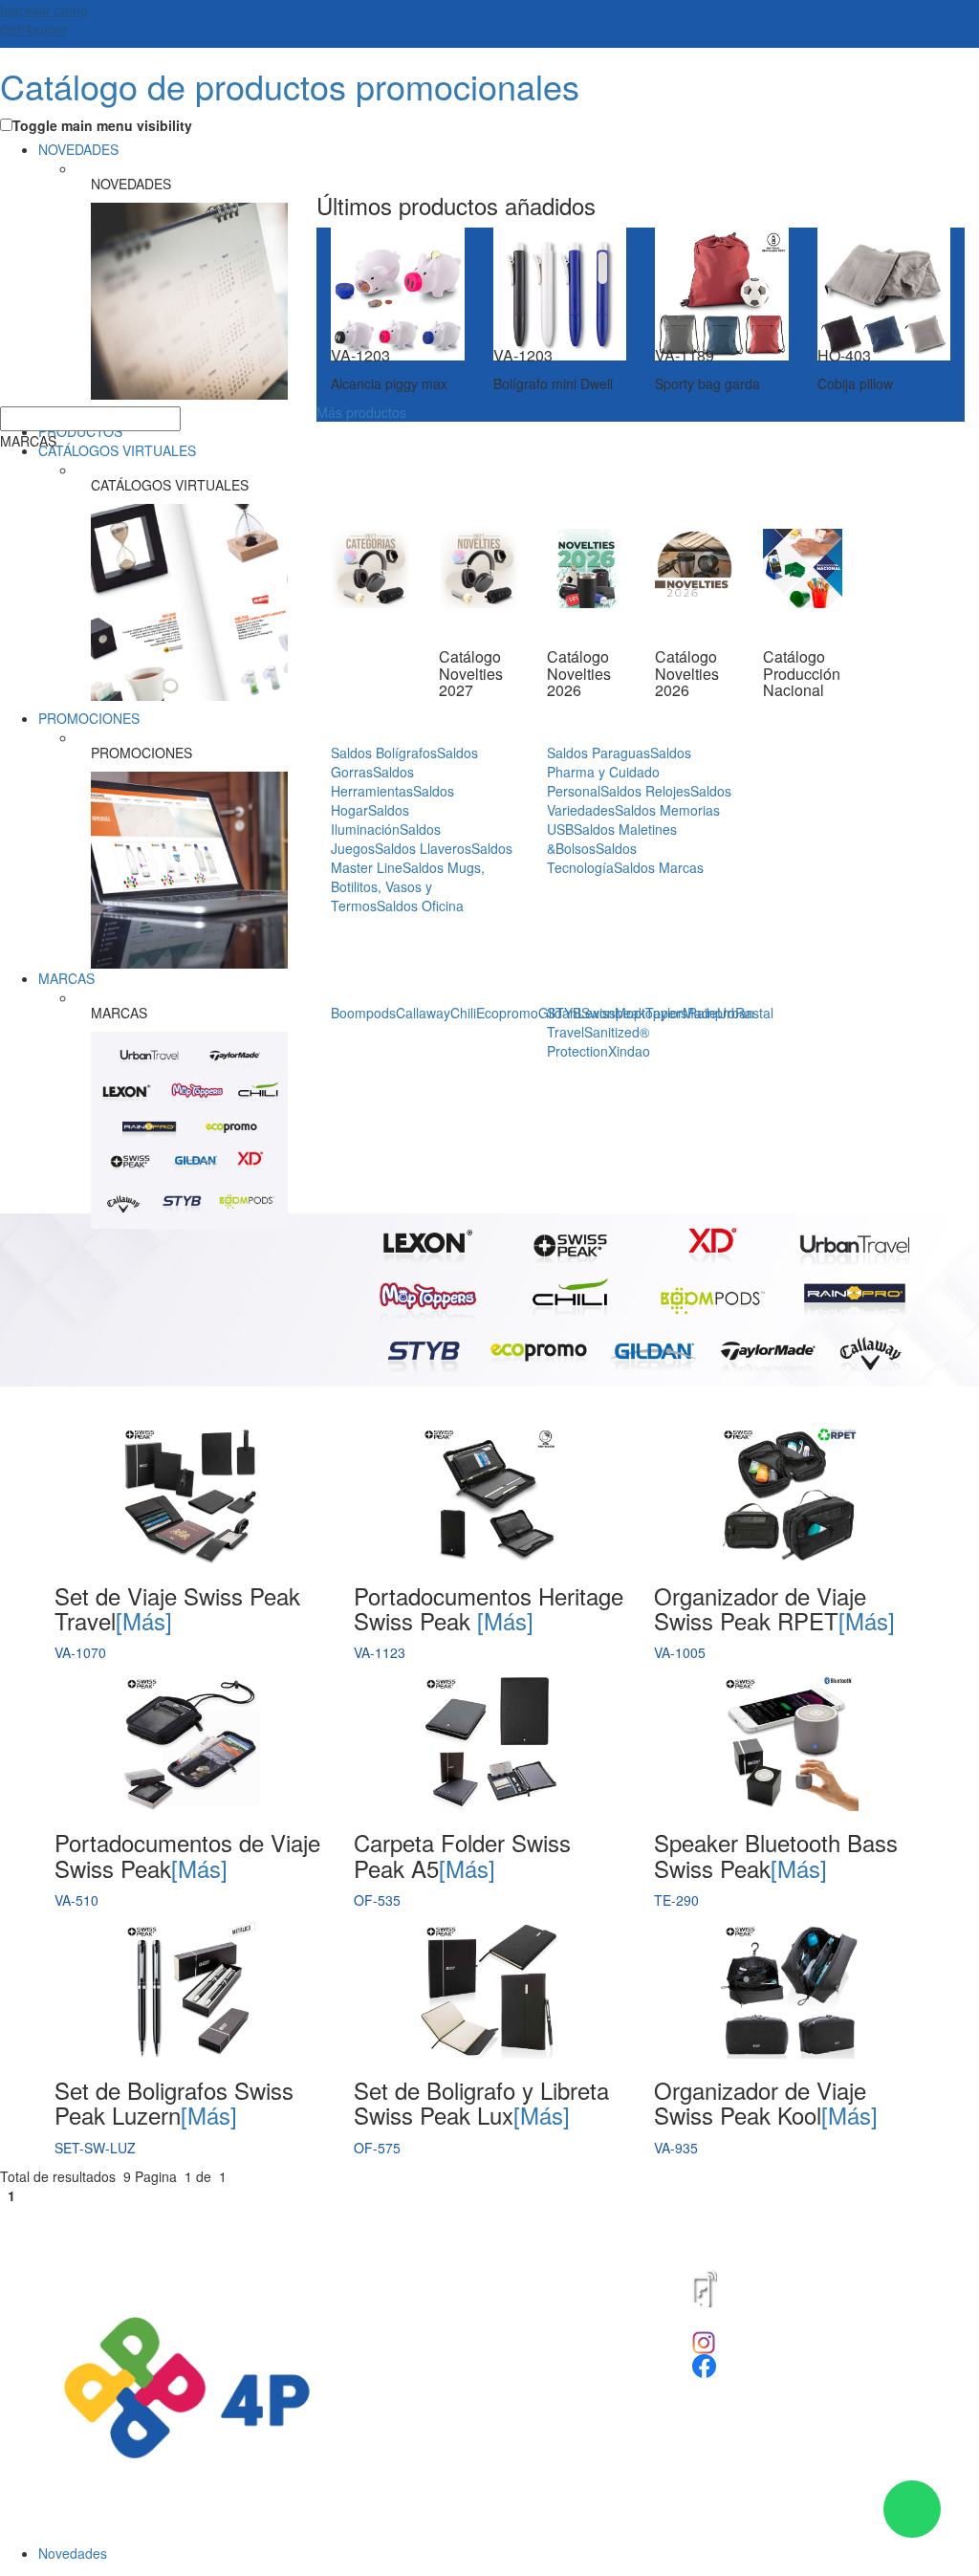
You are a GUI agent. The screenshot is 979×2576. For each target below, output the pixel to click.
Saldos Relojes (645, 791)
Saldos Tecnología (592, 858)
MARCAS (66, 978)
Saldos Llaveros (423, 848)
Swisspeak (613, 1013)
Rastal (754, 1013)
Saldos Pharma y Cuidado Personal (619, 772)
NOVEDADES (78, 149)
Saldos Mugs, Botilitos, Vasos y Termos (408, 886)
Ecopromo (507, 1013)
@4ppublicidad (760, 2340)
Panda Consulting (536, 2232)
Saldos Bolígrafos (384, 753)
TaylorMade (681, 1013)
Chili (463, 1013)
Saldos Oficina (420, 906)
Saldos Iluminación (370, 819)
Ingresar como (44, 19)
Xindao (629, 1051)
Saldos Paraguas (598, 753)
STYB (564, 1013)
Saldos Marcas (659, 867)
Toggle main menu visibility (102, 125)
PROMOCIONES (89, 718)
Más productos (361, 412)
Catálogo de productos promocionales (290, 86)
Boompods (363, 1013)
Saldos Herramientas (372, 781)
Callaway (423, 1013)
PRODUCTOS (80, 431)
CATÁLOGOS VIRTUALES (117, 450)
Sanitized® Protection (598, 1041)
